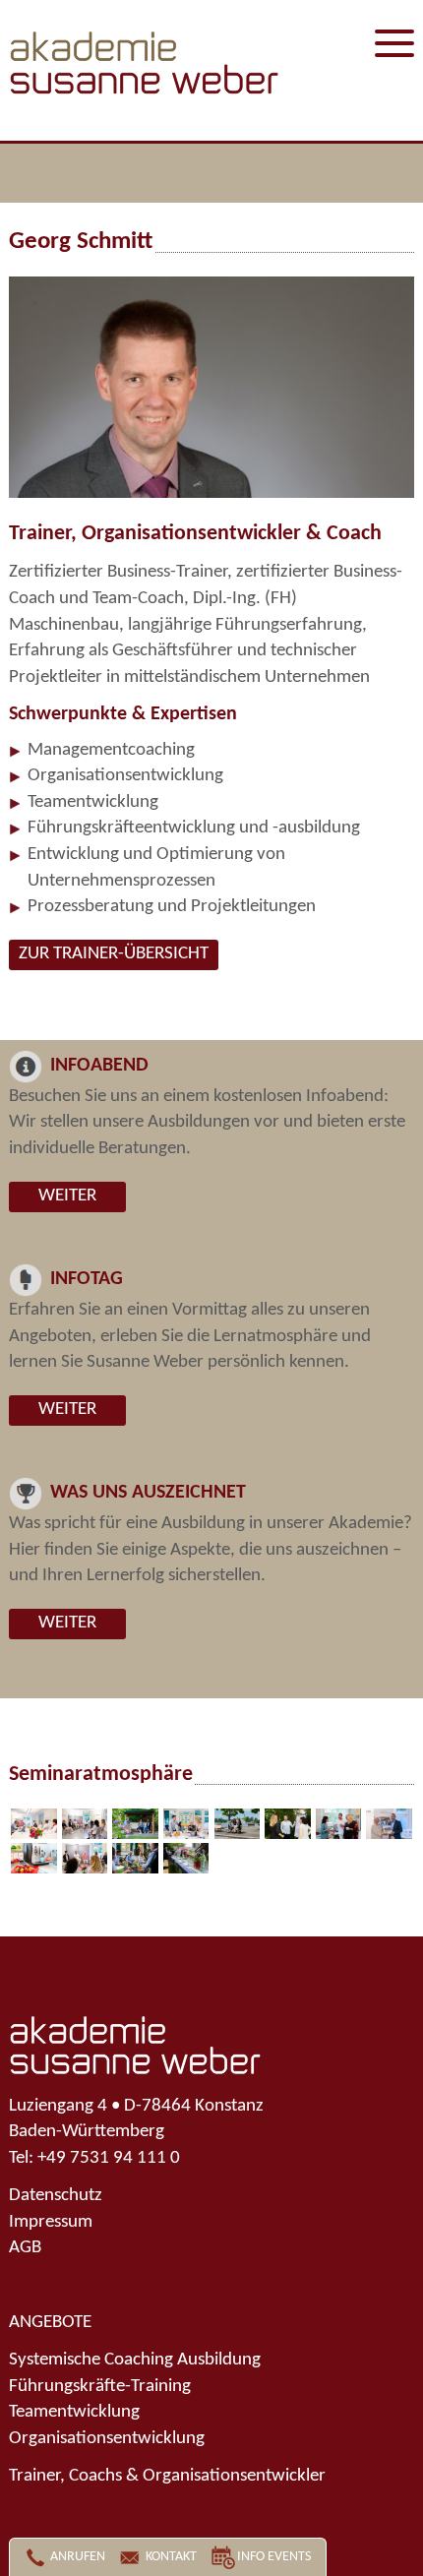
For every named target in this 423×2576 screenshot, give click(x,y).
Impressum (51, 2222)
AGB (25, 2248)
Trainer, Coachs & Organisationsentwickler (167, 2476)
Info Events (274, 2557)
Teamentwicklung (74, 2412)
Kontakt (171, 2557)
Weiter (67, 1196)
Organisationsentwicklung (107, 2439)
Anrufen (78, 2557)
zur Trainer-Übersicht (114, 954)
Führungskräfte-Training (100, 2387)
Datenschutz (56, 2196)
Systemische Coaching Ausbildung (135, 2360)
